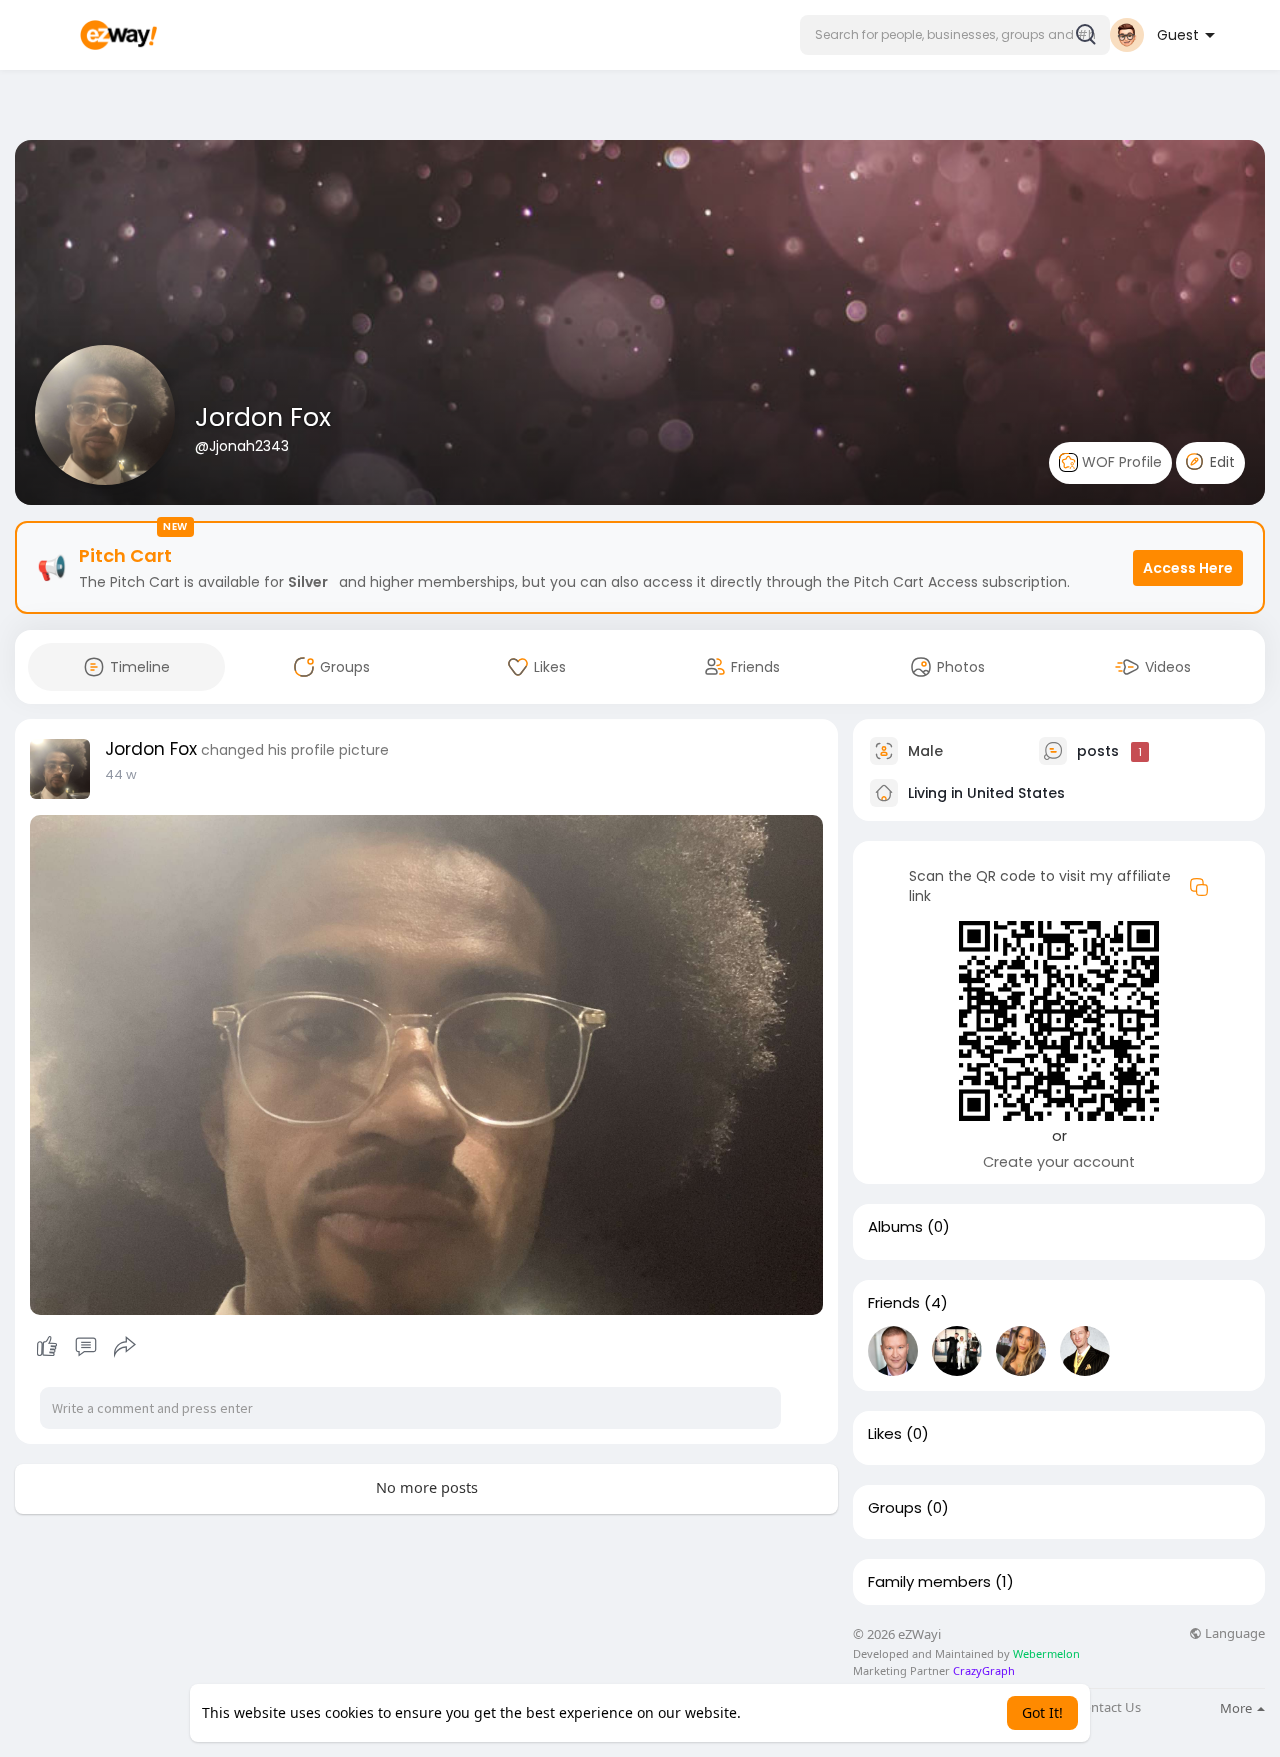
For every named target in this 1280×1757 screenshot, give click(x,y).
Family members (929, 1582)
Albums (895, 1227)
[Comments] (86, 1347)
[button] (955, 35)
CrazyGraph (982, 1670)
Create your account (1059, 1162)
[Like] (85, 1347)
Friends (894, 1303)
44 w (121, 774)
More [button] (1237, 1708)
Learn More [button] (783, 1712)
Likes (885, 1434)
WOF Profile (1120, 462)
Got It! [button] (1042, 1712)
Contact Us (1108, 1707)
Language (1233, 1633)
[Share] (125, 1347)
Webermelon (1046, 1653)
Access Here (1188, 568)
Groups (895, 1508)
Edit (1220, 462)
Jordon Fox (263, 417)
